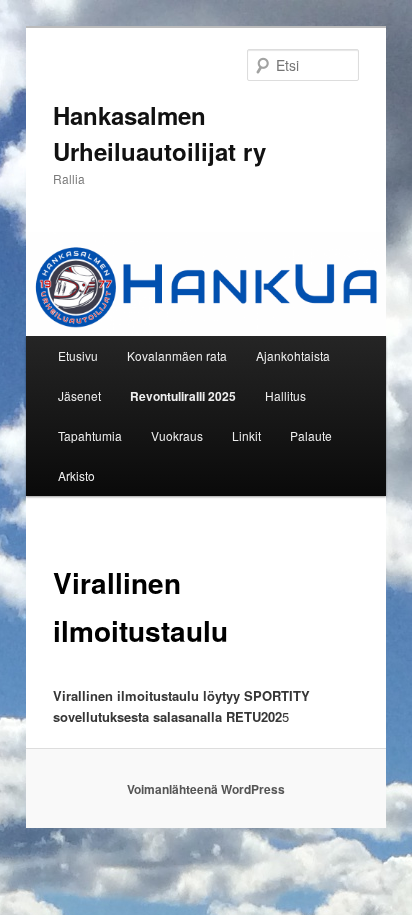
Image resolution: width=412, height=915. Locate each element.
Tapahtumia (90, 435)
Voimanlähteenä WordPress (206, 789)
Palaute (311, 435)
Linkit (246, 435)
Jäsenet (79, 395)
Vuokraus (177, 435)
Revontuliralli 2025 (183, 396)
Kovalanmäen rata (177, 355)
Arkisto (76, 475)
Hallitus (285, 395)
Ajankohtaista (293, 355)
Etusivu (78, 355)
